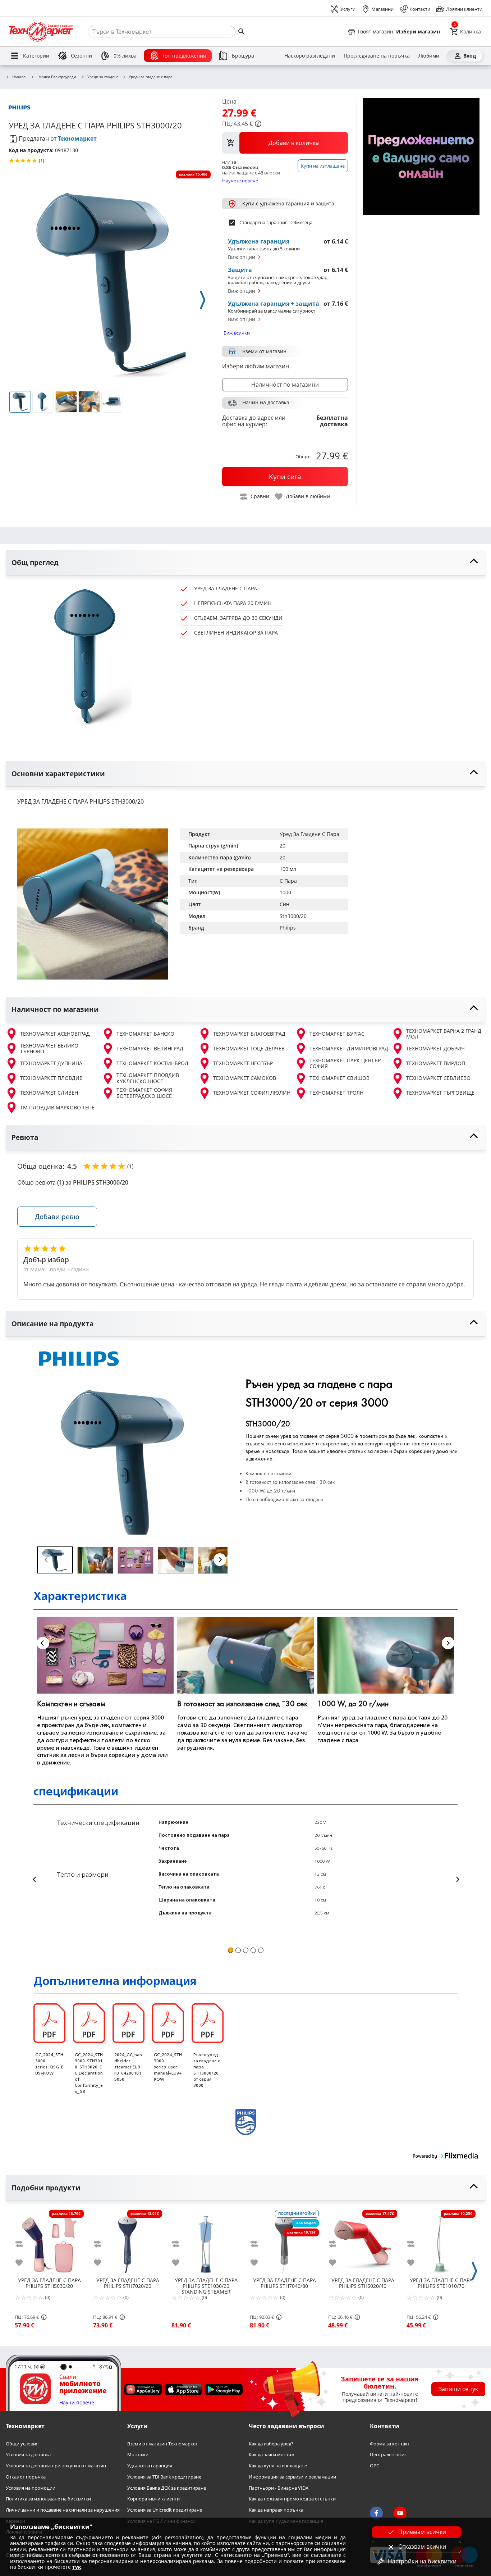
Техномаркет (77, 138)
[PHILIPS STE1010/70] (441, 2241)
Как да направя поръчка (276, 2510)
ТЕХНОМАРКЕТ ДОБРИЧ (435, 1048)
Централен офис (388, 2455)
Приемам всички (422, 2532)
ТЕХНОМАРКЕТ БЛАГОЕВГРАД (249, 1034)
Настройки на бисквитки (422, 2561)
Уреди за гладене (103, 77)
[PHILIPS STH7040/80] (284, 2241)
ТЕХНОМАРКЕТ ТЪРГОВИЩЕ (440, 1093)
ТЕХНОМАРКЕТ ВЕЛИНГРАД (150, 1048)
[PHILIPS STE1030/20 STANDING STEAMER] (206, 2241)
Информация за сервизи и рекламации (292, 2477)
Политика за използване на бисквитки (48, 2499)
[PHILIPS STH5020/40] (363, 2241)
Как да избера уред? (271, 2444)
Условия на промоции (31, 2488)
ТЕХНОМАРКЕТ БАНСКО (145, 1034)
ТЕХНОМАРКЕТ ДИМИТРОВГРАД (349, 1048)
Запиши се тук (458, 2389)
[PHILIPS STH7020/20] (128, 2241)
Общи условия (22, 2444)
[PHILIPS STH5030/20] (49, 2241)
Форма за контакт (390, 2444)
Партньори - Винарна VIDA (279, 2488)
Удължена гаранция (150, 2466)
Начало (19, 77)
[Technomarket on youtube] (400, 2513)
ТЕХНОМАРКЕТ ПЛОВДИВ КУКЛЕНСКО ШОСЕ (148, 1078)
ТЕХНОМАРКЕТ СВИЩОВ (339, 1078)
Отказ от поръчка (26, 2477)
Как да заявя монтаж (272, 2455)
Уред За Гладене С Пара (309, 834)
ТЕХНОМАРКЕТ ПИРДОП (436, 1063)
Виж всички (237, 333)
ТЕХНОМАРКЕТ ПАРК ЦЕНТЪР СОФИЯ (345, 1064)
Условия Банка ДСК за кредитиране (167, 2488)
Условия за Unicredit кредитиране (165, 2510)
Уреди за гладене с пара (151, 77)
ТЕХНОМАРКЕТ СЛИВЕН (49, 1093)
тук (77, 2567)
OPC (375, 2466)
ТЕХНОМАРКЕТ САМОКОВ (245, 1078)
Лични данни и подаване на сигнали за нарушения (63, 2510)
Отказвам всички (422, 2547)
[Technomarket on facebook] (376, 2513)
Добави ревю (57, 1216)
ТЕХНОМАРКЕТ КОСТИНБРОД (152, 1063)
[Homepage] (41, 32)
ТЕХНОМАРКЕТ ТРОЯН (336, 1093)
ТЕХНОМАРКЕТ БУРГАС (337, 1034)
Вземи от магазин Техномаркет (162, 2444)
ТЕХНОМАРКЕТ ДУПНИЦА (51, 1063)
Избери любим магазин (256, 366)
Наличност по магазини (285, 385)
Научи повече (77, 2403)
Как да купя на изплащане (278, 2466)
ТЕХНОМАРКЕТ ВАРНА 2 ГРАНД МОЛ (444, 1034)
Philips (288, 928)
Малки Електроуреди (57, 77)
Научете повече (240, 180)
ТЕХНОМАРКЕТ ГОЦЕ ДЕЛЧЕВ (249, 1048)
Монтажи (138, 2455)
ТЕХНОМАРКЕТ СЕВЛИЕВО (438, 1078)
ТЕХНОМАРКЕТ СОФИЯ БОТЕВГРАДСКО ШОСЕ (144, 1093)
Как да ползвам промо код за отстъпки (292, 2499)
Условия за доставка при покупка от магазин (56, 2466)
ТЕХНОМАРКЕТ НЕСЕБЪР (243, 1063)
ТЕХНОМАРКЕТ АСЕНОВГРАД (55, 1034)
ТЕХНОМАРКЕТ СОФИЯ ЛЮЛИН (252, 1093)
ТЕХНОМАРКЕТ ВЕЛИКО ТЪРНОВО (49, 1049)
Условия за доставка (28, 2455)
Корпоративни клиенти (153, 2499)
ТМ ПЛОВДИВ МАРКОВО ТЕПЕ (57, 1107)
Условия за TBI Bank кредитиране (164, 2477)
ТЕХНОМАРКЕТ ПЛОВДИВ (51, 1078)
